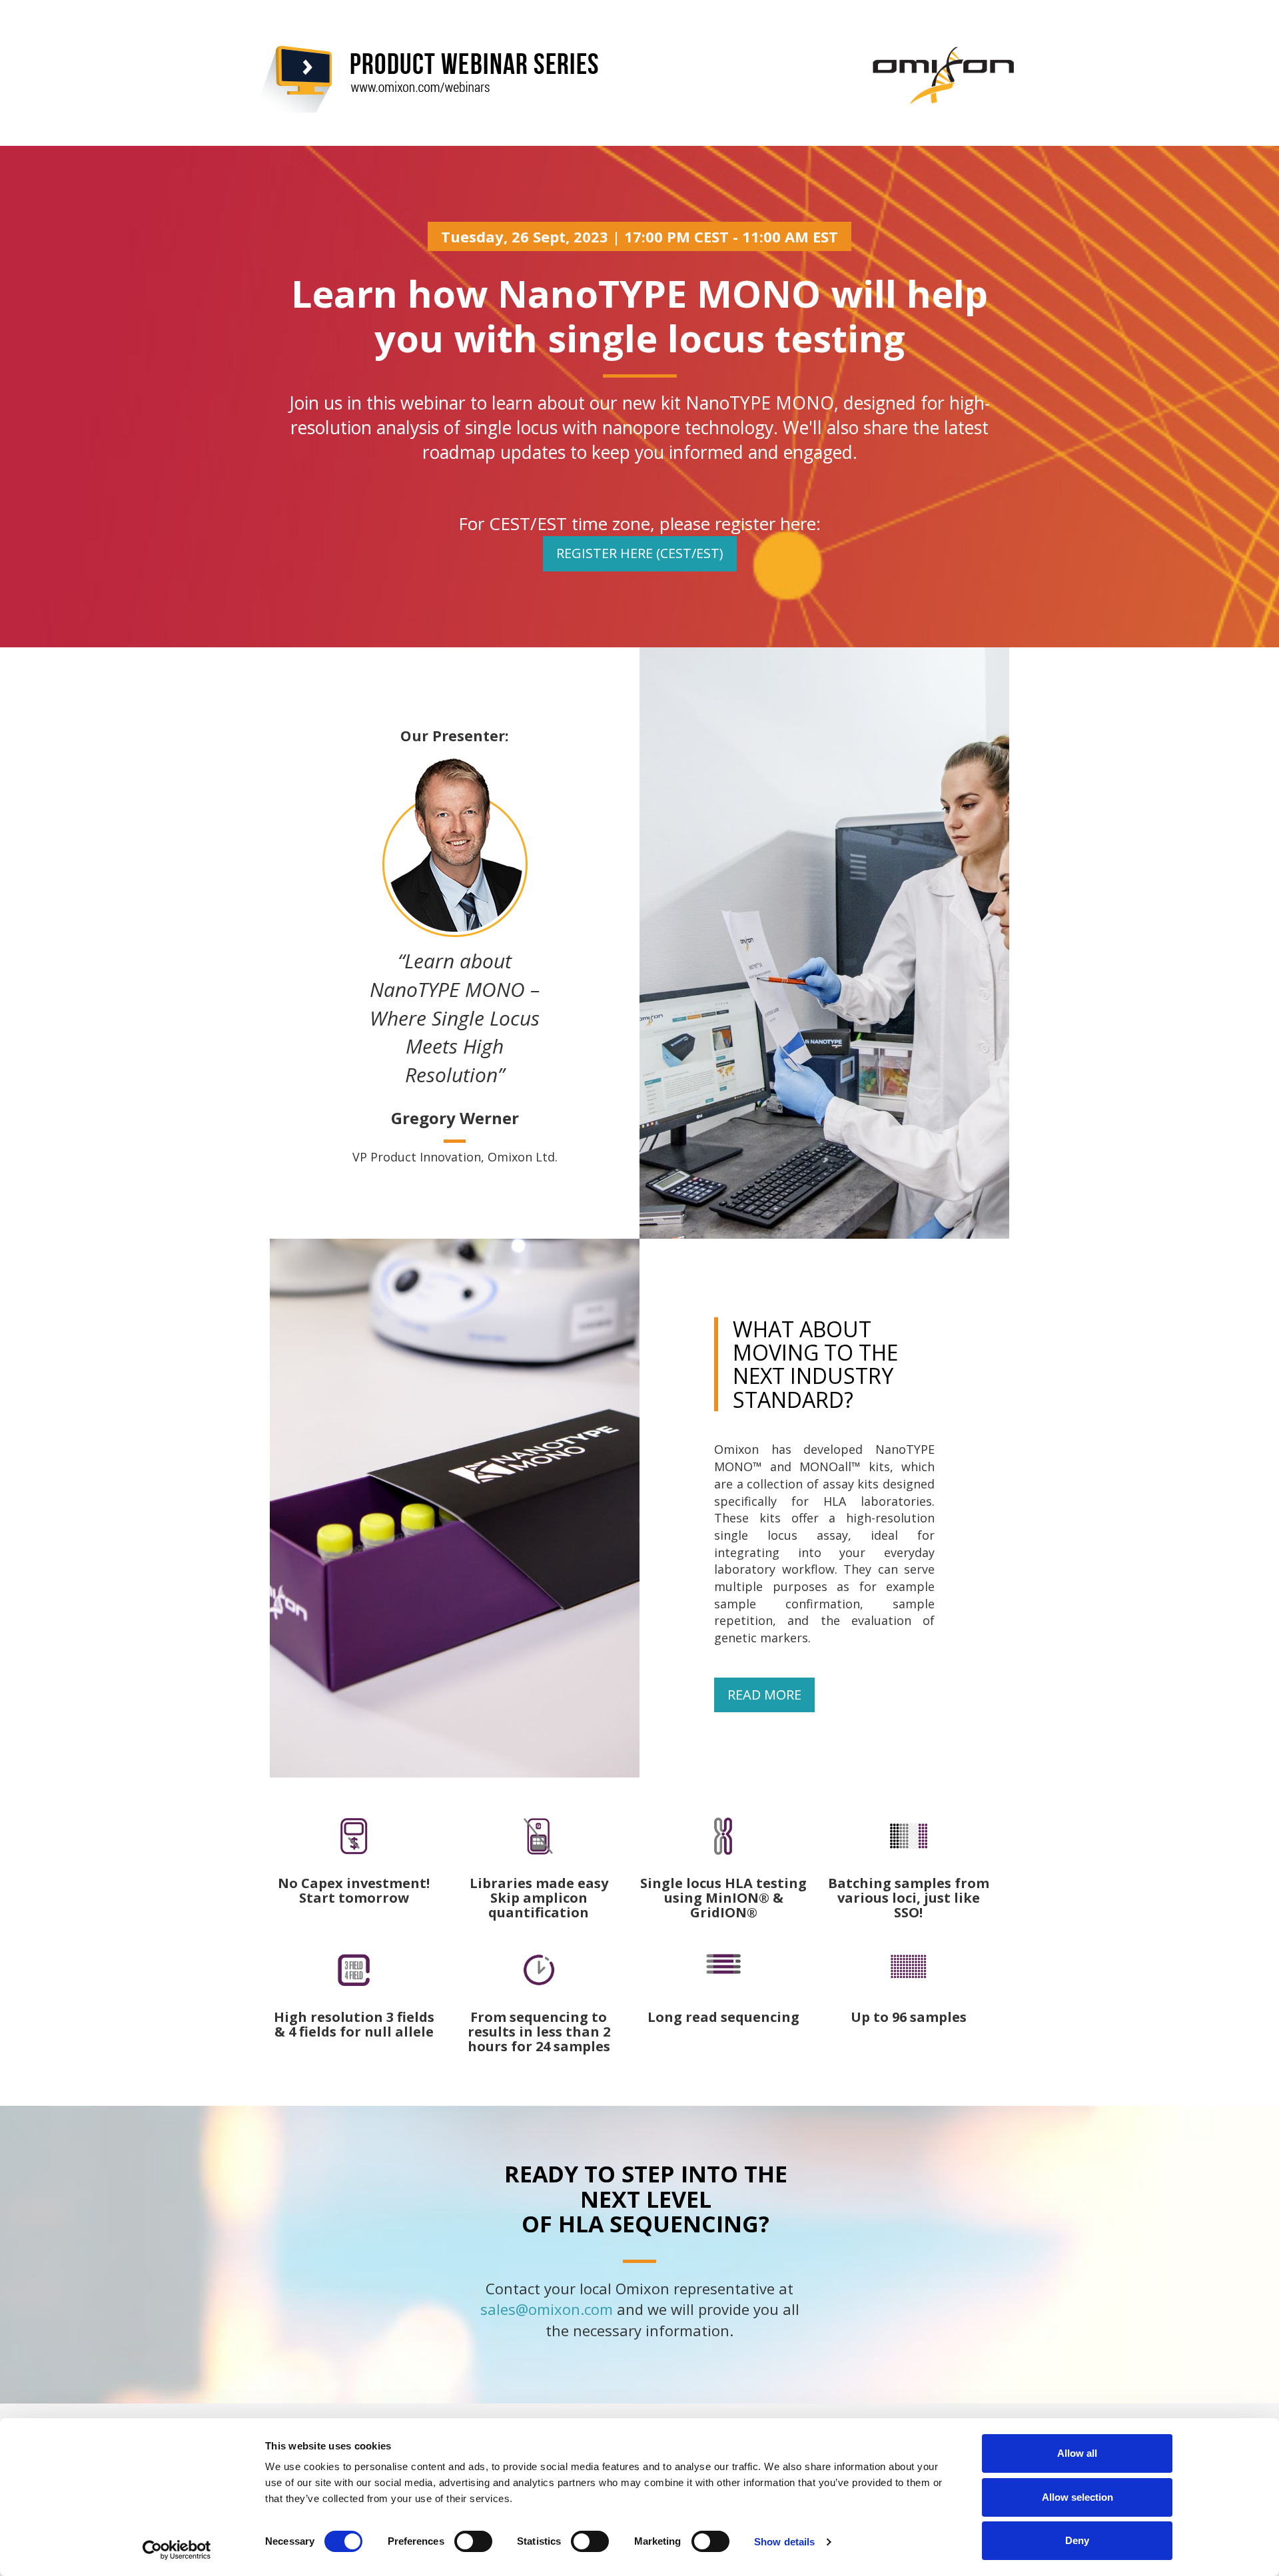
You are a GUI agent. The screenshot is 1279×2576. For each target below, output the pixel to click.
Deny (1077, 2540)
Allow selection (1077, 2497)
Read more (764, 1695)
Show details (784, 2542)
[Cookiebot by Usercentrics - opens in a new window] (177, 2550)
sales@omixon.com (547, 2309)
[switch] (473, 2541)
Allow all (1077, 2453)
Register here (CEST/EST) (640, 553)
